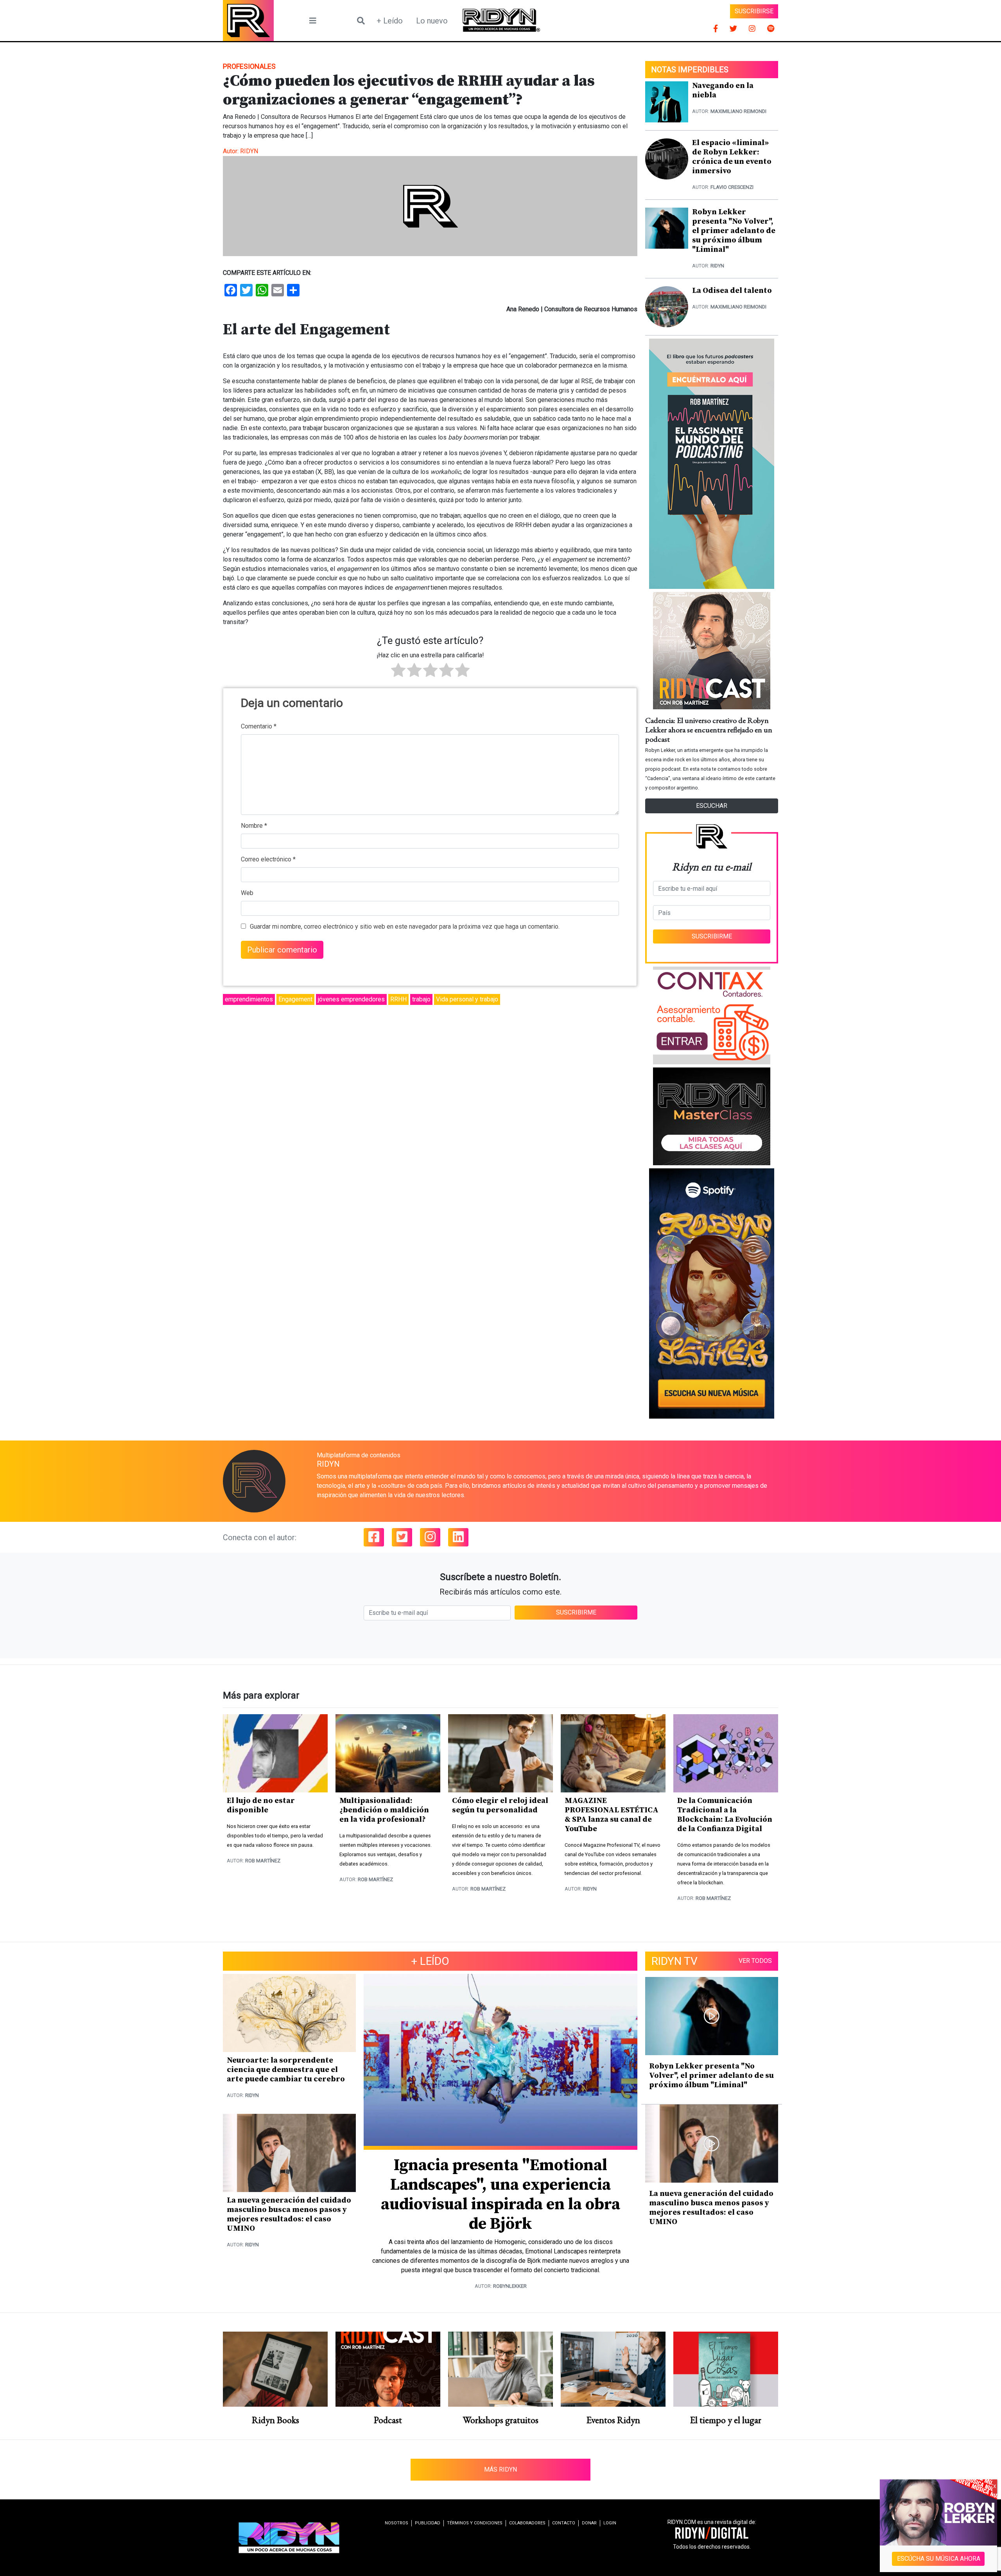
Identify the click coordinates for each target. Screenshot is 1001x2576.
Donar (589, 2523)
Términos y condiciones (475, 2523)
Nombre (254, 826)
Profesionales (249, 66)
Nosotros (396, 2523)
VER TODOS (755, 1961)
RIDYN (249, 151)
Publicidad (428, 2523)
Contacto (564, 2523)
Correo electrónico (268, 859)
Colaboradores (527, 2523)
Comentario (259, 726)
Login (610, 2523)
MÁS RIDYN (500, 2469)
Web (247, 893)
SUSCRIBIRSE (754, 11)
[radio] (398, 671)
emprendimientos (249, 999)
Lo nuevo (432, 21)
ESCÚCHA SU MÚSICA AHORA (939, 2559)
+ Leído (390, 21)
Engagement (295, 999)
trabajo (421, 999)
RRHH (398, 999)
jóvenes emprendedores (351, 999)
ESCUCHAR (712, 806)
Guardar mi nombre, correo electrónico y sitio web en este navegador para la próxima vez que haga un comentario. (405, 927)
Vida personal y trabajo (467, 999)
